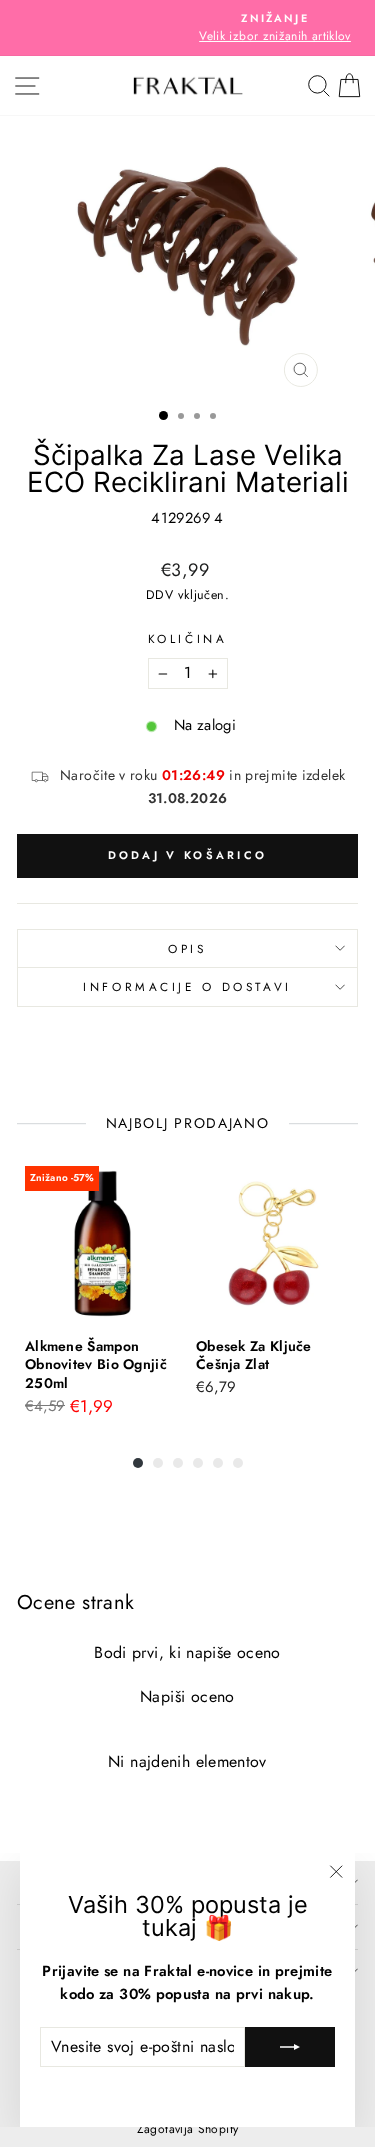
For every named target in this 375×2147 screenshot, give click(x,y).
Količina (187, 638)
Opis (187, 948)
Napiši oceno (187, 1696)
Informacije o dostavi (187, 986)
